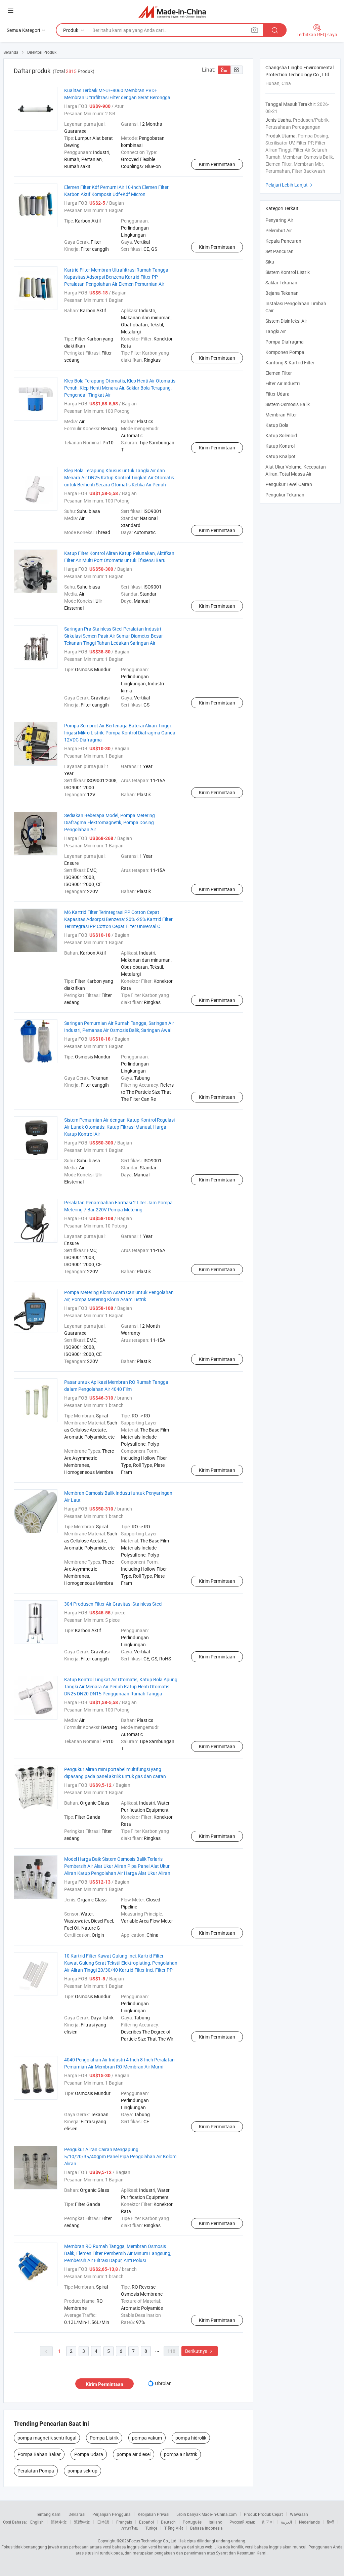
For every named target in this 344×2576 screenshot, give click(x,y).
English (37, 2522)
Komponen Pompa (285, 352)
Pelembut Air (279, 230)
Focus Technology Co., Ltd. (153, 2541)
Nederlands (309, 2522)
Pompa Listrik (104, 2438)
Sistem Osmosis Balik (288, 404)
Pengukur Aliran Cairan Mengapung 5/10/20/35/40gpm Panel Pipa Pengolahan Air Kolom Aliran (120, 2156)
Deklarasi (77, 2514)
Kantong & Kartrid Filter (290, 363)
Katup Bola (277, 425)
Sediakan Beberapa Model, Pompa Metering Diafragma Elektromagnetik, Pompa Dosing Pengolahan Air (110, 822)
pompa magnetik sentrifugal (47, 2438)
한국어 (268, 2522)
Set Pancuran (279, 251)
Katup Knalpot (281, 456)
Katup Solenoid (281, 435)
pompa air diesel (134, 2454)
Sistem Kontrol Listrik (288, 272)
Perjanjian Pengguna (112, 2514)
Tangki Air (276, 331)
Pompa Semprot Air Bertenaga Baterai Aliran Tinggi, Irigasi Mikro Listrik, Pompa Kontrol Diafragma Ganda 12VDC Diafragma (120, 733)
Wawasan (299, 2514)
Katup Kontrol (280, 446)
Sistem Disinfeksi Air (286, 321)
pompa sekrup (82, 2471)
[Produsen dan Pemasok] (172, 12)
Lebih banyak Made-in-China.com (207, 2514)
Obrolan (163, 2383)
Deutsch (168, 2522)
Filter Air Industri (283, 383)
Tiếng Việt (174, 2528)
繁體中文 (82, 2522)
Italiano (216, 2522)
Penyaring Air (279, 220)
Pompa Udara (89, 2454)
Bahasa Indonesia (206, 2528)
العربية (286, 2522)
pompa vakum (147, 2438)
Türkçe (151, 2528)
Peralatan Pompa (36, 2471)
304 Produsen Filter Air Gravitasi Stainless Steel (113, 1604)
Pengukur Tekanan (285, 495)
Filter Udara (277, 394)
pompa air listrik (181, 2454)
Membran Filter (281, 415)
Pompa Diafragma (285, 342)
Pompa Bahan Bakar (39, 2454)
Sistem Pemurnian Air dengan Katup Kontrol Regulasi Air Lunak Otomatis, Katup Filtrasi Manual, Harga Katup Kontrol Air (119, 1127)
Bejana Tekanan (282, 293)
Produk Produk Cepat (263, 2514)
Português (192, 2522)
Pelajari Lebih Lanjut (290, 185)
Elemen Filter (279, 373)
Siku (270, 262)
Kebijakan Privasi (154, 2514)
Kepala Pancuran (283, 241)
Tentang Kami (49, 2514)
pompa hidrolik (191, 2438)
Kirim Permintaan (217, 164)
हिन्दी (331, 2522)
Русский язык (242, 2522)
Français (124, 2522)
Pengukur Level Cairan (289, 484)
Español (146, 2522)
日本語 (103, 2522)
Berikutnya (200, 2351)
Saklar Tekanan (281, 283)
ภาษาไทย (130, 2528)
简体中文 (59, 2522)
